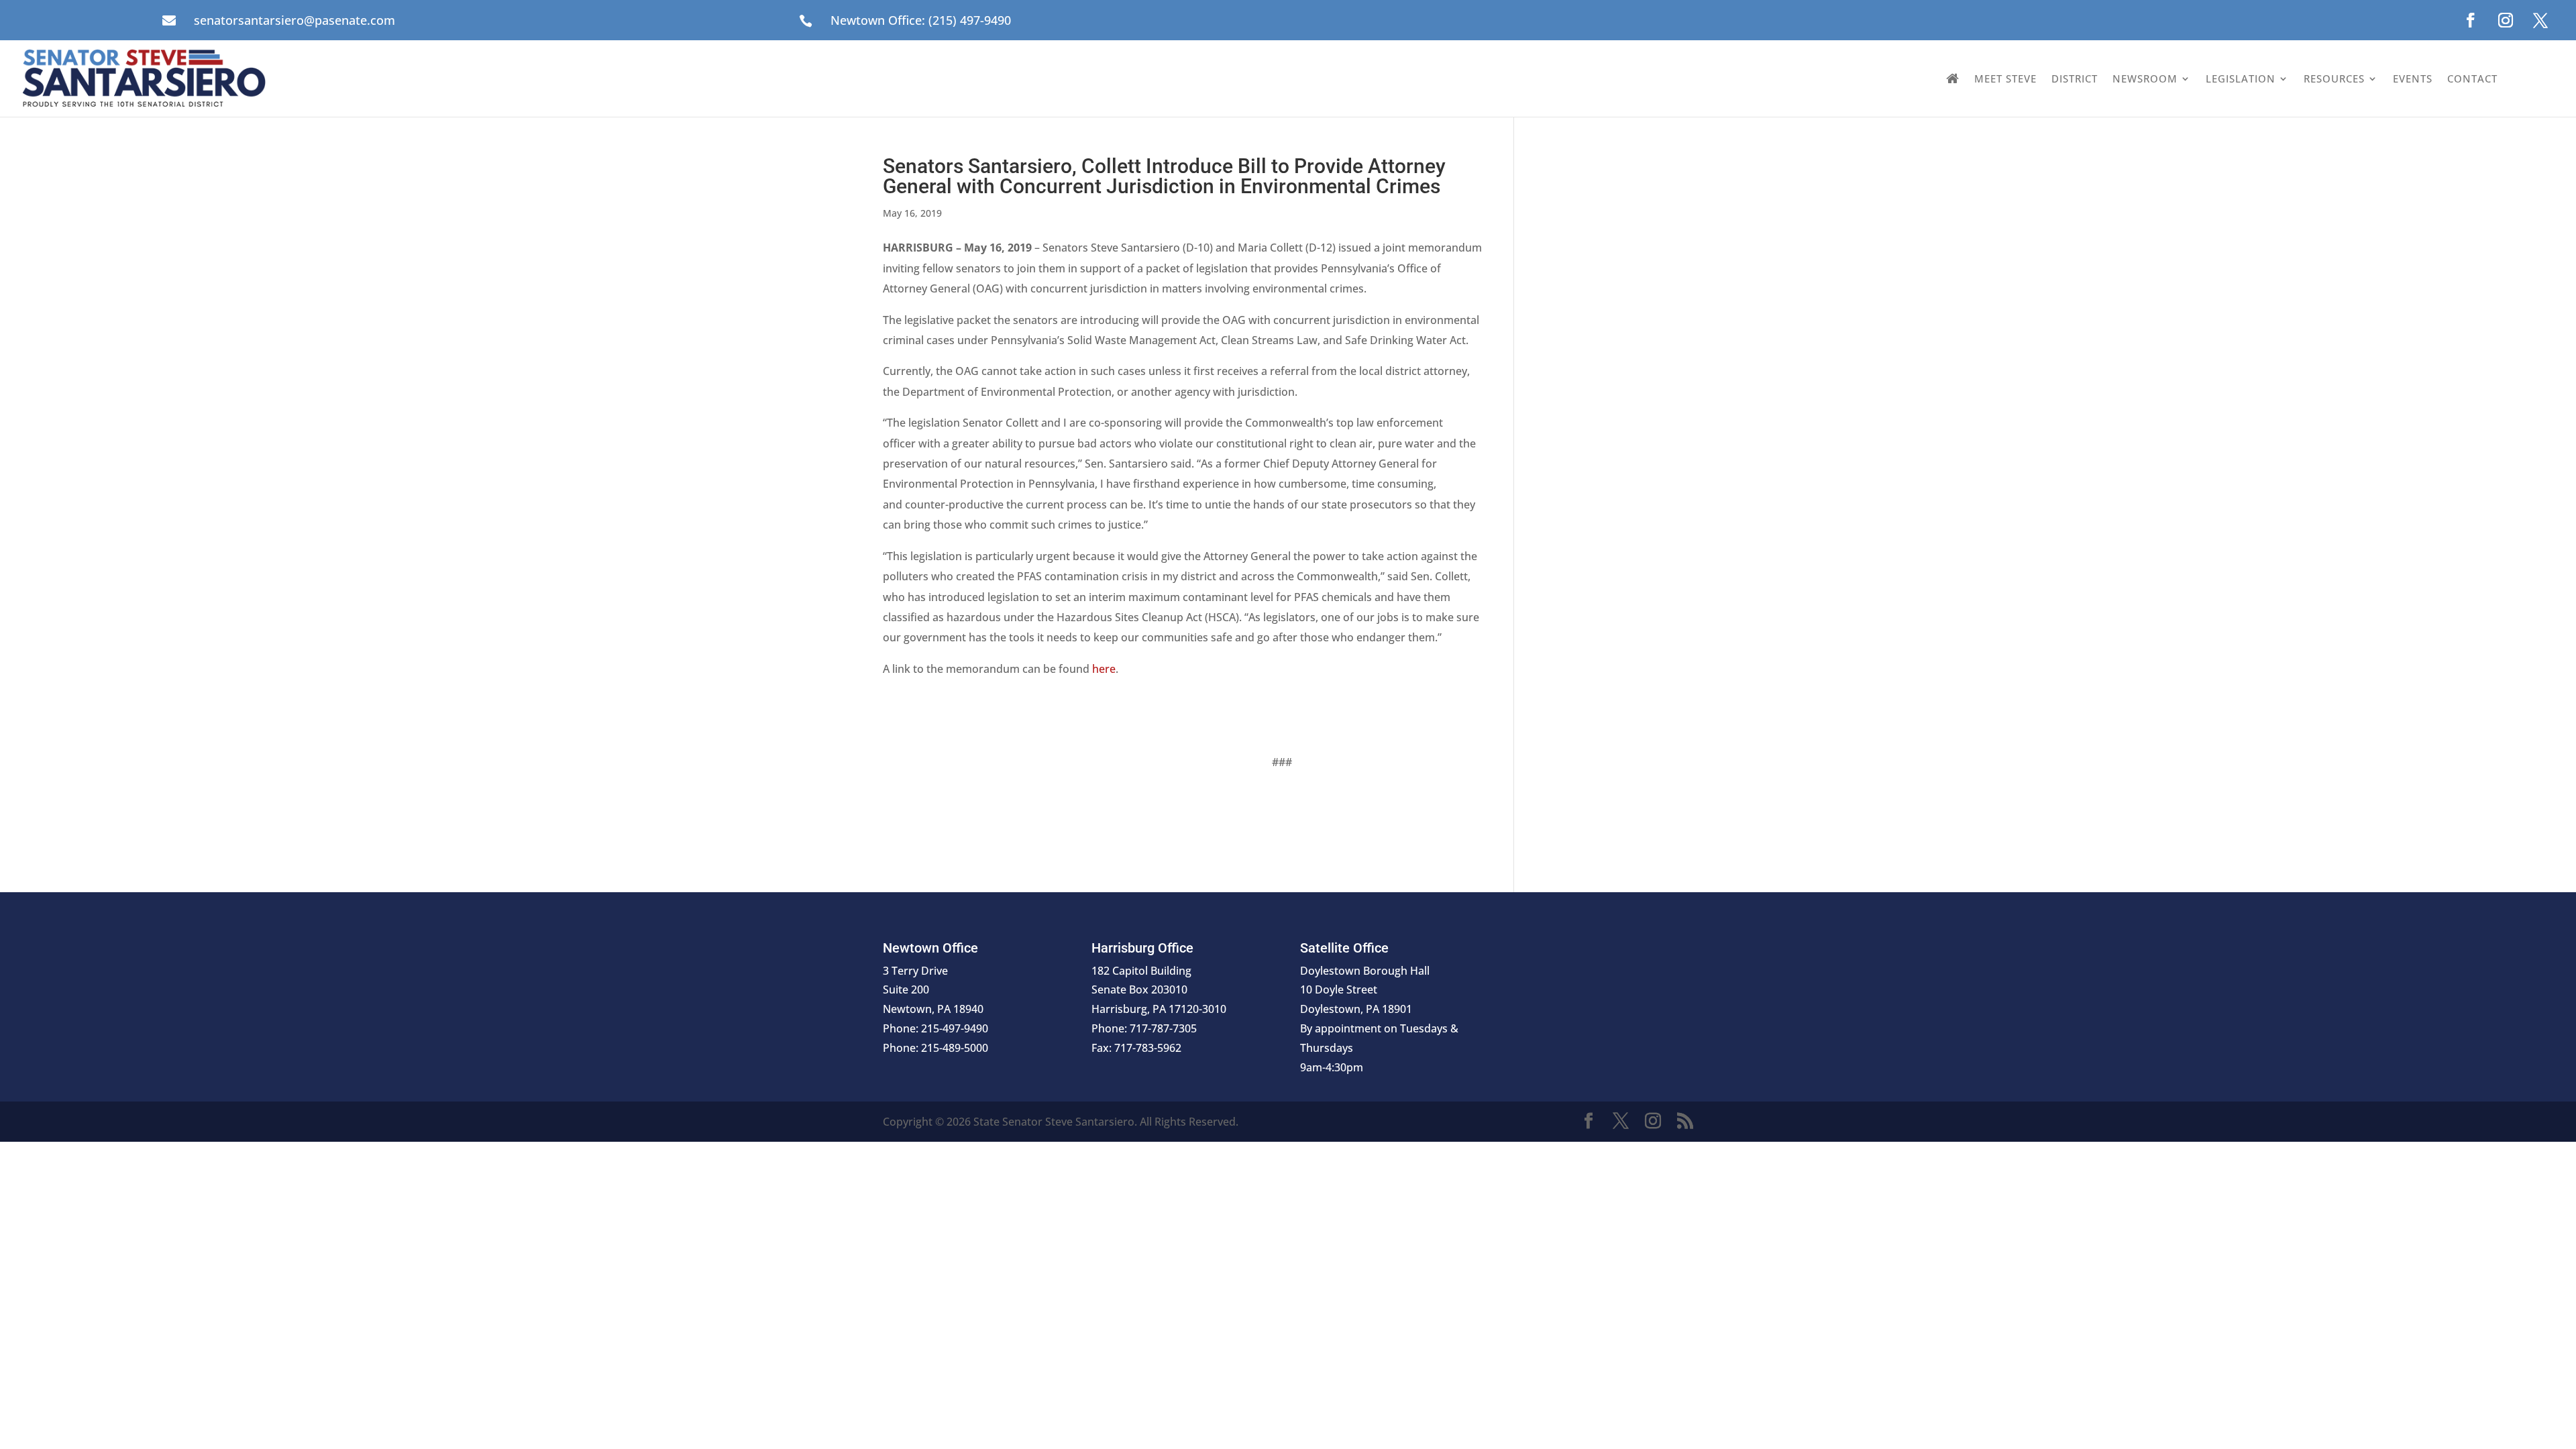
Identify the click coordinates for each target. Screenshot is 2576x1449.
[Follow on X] (2540, 20)
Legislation (2241, 78)
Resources (2334, 78)
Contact (2472, 78)
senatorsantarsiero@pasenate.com (294, 20)
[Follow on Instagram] (2506, 20)
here (1104, 669)
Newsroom (2145, 78)
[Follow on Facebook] (2471, 20)
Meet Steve (2005, 78)
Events (2413, 78)
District (2075, 78)
